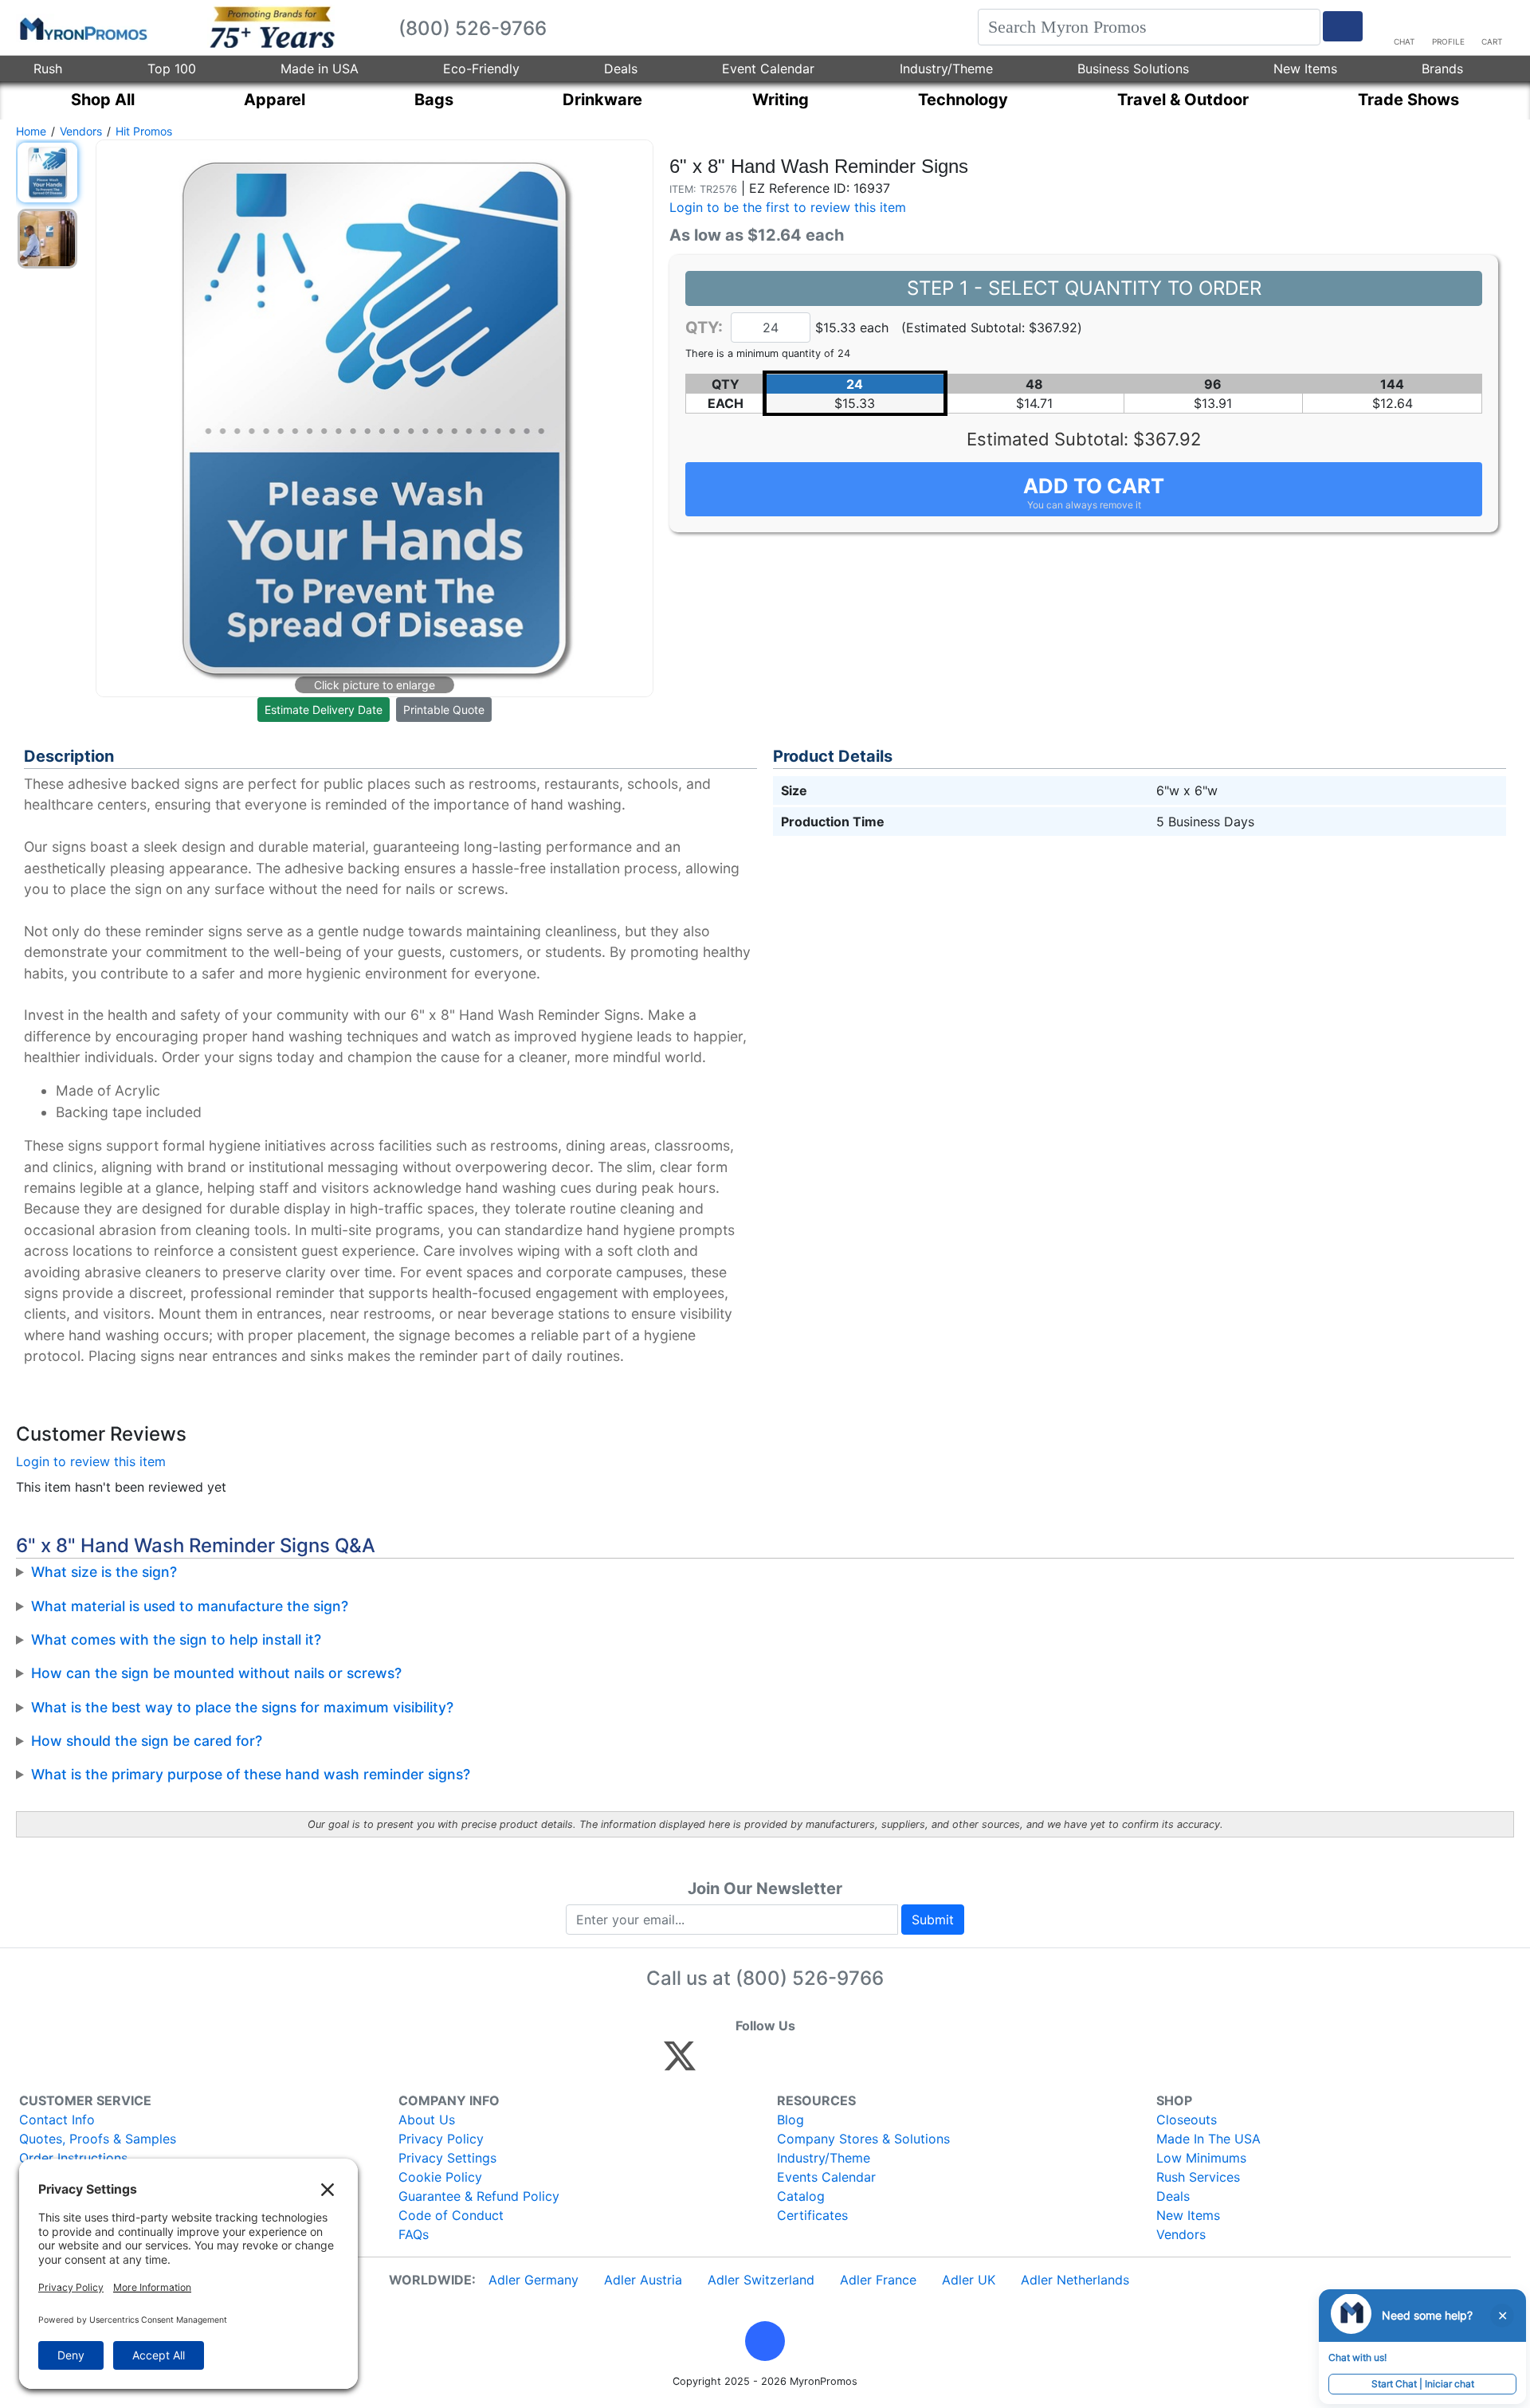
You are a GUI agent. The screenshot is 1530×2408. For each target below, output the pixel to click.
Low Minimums (1201, 2158)
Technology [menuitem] (963, 100)
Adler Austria (643, 2280)
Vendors (81, 131)
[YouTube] (855, 2063)
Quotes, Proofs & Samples (98, 2139)
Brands (1442, 69)
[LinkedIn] (820, 2063)
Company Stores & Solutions (863, 2139)
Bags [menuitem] (434, 100)
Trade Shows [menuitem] (1408, 100)
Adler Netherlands (1075, 2280)
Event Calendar (768, 69)
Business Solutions (1133, 69)
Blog (790, 2120)
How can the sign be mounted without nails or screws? (216, 1673)
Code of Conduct (451, 2215)
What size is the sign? (104, 1572)
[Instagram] (786, 2063)
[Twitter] (680, 2063)
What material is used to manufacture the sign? (190, 1606)
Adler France (878, 2280)
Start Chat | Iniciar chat (1423, 2384)
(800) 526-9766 (810, 1978)
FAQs (414, 2234)
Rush (48, 69)
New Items (1305, 69)
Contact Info (57, 2120)
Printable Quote (444, 710)
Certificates (812, 2215)
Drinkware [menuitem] (602, 100)
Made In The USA (1208, 2139)
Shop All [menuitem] (103, 100)
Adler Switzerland (761, 2280)
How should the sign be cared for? (147, 1741)
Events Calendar (826, 2177)
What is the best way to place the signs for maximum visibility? (242, 1707)
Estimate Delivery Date (324, 710)
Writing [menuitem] (781, 100)
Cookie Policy (440, 2177)
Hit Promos (144, 131)
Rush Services (1198, 2177)
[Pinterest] (752, 2063)
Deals (621, 69)
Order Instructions (73, 2158)
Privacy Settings (447, 2158)
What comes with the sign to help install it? (176, 1639)
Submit (933, 1920)
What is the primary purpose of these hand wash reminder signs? (251, 1774)
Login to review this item (91, 1461)
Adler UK (969, 2280)
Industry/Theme (946, 69)
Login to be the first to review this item (788, 207)
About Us (427, 2120)
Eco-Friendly (481, 69)
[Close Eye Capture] (1502, 2316)
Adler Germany (534, 2280)
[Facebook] (718, 2063)
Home (31, 131)
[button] (765, 2341)
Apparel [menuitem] (275, 100)
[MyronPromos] (82, 28)
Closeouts (1187, 2120)
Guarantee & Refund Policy (479, 2196)
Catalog (801, 2196)
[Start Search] (1343, 26)
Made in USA (320, 69)
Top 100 (172, 69)
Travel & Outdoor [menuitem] (1183, 100)
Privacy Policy (441, 2139)
